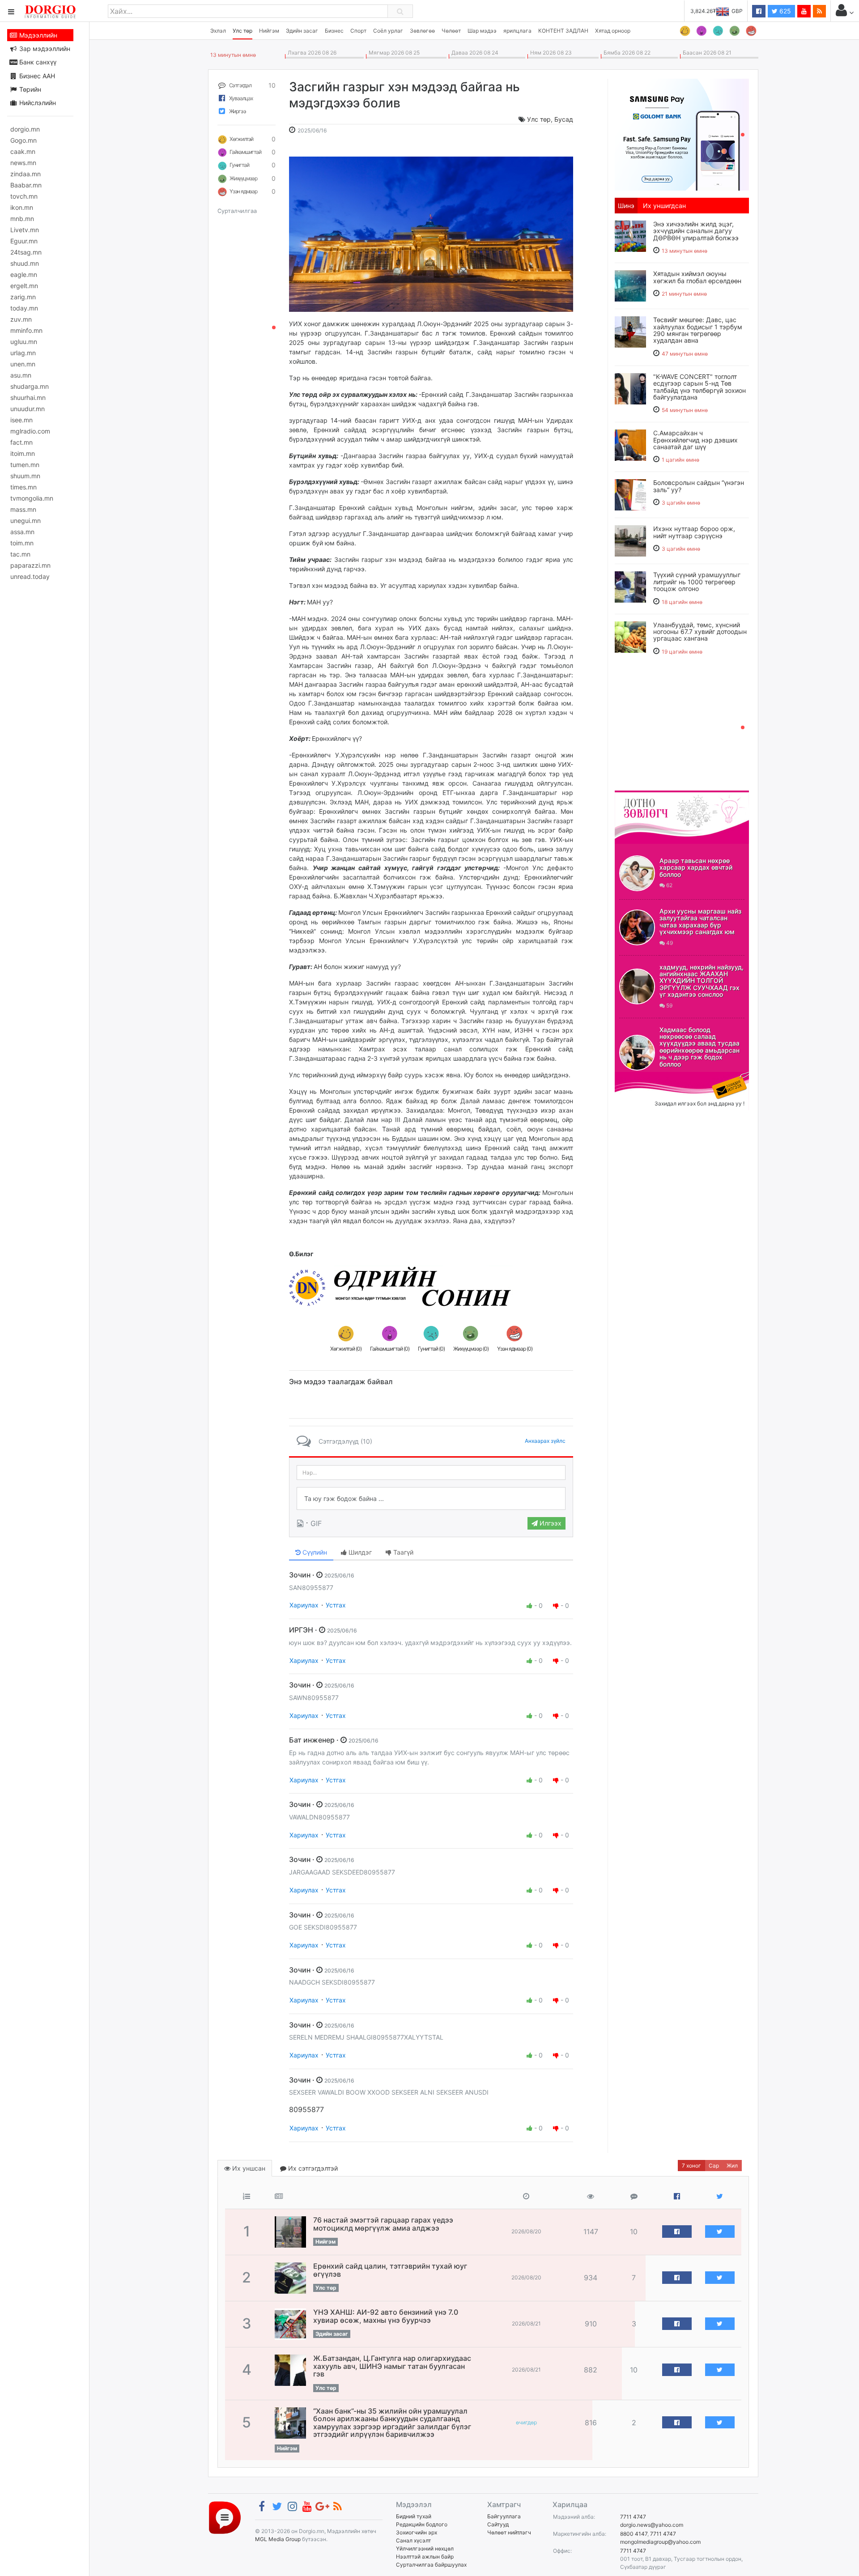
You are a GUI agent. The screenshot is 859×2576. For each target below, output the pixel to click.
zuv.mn (21, 319)
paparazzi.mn (30, 565)
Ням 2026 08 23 (550, 53)
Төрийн (29, 89)
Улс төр (242, 31)
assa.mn (22, 532)
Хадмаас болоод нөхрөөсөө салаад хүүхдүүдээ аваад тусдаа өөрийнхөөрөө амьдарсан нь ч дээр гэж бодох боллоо (700, 1047)
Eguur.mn (24, 241)
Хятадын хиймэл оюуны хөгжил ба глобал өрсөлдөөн (697, 277)
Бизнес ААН (36, 76)
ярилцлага (517, 31)
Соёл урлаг (388, 31)
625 (784, 11)
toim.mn (22, 543)
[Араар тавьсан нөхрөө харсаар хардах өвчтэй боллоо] (637, 873)
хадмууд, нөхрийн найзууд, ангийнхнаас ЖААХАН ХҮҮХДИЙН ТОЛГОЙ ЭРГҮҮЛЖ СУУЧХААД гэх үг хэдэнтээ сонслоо (702, 981)
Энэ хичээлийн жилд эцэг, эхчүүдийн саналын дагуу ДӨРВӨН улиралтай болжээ (696, 231)
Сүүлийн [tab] (314, 1552)
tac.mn (20, 554)
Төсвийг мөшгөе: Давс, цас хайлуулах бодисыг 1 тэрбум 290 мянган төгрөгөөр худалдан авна (698, 330)
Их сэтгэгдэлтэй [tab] (312, 2168)
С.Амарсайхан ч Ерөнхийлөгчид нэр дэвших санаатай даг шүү (695, 440)
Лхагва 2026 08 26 (311, 53)
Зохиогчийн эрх (417, 2532)
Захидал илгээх (642, 1077)
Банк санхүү (37, 62)
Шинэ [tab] (626, 206)
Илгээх (550, 1523)
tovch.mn (24, 196)
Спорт (358, 31)
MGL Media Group (278, 2539)
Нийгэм (269, 31)
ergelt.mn (24, 286)
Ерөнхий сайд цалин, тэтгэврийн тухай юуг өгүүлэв (390, 2270)
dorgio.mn (25, 129)
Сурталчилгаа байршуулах (431, 2565)
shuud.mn (25, 263)
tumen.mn (25, 465)
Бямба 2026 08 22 (626, 53)
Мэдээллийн (37, 35)
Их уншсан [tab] (248, 2168)
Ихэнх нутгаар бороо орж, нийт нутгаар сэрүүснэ (694, 532)
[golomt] (682, 134)
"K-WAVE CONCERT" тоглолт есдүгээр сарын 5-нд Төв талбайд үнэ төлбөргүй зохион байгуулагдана (700, 387)
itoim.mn (23, 453)
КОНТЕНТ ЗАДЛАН (563, 31)
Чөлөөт (451, 31)
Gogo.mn (23, 140)
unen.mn (23, 364)
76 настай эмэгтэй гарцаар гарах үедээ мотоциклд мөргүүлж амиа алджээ (383, 2224)
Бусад (564, 119)
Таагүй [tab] (402, 1552)
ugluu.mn (24, 342)
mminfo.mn (26, 330)
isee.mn (21, 420)
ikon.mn (22, 207)
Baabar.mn (26, 185)
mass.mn (23, 509)
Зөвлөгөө (422, 31)
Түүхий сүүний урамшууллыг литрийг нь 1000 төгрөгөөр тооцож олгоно (697, 582)
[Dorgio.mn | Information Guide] (225, 2517)
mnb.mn (22, 219)
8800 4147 (634, 2534)
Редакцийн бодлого (422, 2524)
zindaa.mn (26, 174)
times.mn (23, 487)
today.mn (24, 308)
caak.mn (23, 151)
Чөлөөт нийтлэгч (509, 2532)
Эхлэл (218, 31)
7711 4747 (633, 2517)
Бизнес (334, 31)
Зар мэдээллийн (44, 49)
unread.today (30, 576)
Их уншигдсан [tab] (664, 206)
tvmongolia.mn (32, 498)
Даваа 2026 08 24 (474, 53)
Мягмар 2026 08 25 (393, 53)
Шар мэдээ (482, 31)
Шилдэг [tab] (359, 1552)
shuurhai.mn (28, 397)
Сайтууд (498, 2524)
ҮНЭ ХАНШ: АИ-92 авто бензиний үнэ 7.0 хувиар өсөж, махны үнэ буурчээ (386, 2316)
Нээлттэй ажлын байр (425, 2557)
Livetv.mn (25, 230)
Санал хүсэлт (413, 2540)
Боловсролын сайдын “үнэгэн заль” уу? (699, 486)
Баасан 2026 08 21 (706, 53)
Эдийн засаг (302, 31)
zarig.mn (23, 297)
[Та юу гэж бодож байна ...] (431, 1499)
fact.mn (21, 442)
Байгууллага (504, 2516)
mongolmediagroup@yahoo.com (660, 2542)
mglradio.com (30, 431)
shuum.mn (25, 476)
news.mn (23, 163)
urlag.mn (23, 353)
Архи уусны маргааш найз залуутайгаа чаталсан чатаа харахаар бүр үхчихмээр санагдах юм (700, 921)
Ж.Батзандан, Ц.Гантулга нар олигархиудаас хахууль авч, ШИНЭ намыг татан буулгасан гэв (392, 2366)
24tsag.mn (26, 252)
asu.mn (21, 375)
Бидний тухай (414, 2516)
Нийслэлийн (37, 103)
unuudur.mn (28, 409)
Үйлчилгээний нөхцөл (425, 2548)
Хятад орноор (613, 31)
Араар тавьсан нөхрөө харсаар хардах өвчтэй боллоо (696, 867)
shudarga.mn (30, 386)
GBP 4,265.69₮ (724, 11)
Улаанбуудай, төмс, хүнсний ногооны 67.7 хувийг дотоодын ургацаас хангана (700, 632)
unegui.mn (26, 521)
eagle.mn (24, 274)
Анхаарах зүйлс (545, 1441)
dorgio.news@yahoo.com (652, 2525)
